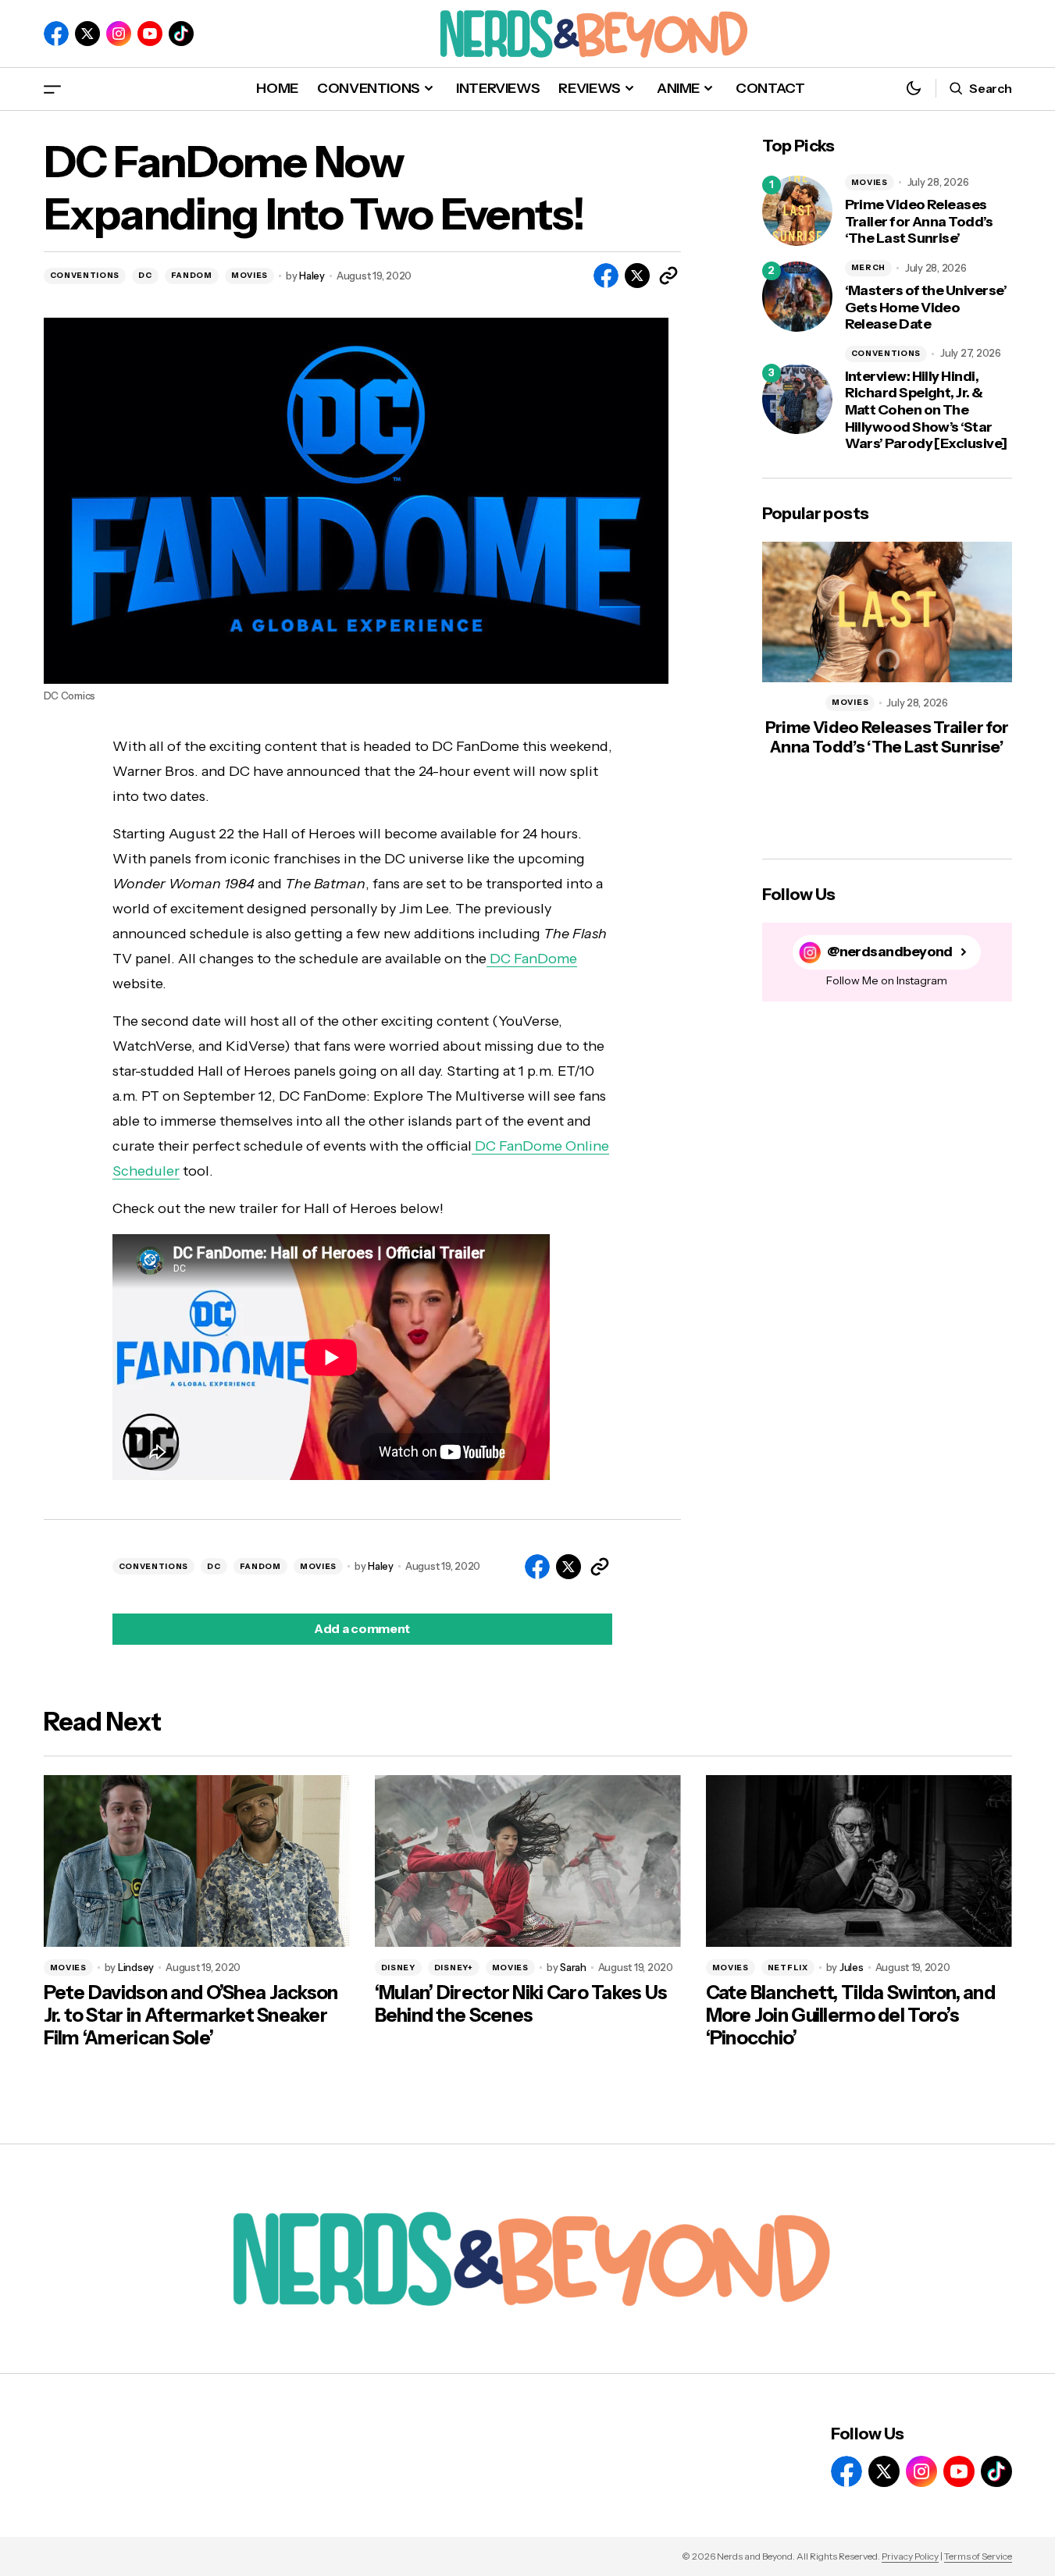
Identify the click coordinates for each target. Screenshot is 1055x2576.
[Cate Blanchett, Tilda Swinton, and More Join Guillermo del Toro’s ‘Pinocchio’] (859, 1861)
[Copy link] (668, 276)
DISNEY (398, 1968)
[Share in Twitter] (637, 276)
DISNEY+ (454, 1968)
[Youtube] (150, 34)
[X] (87, 34)
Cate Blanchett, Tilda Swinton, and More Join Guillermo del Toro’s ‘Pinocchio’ (851, 2016)
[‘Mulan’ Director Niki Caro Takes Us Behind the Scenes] (528, 1861)
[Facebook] (56, 34)
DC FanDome (532, 959)
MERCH (869, 267)
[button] (52, 89)
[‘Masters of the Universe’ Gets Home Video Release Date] (797, 297)
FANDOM (192, 275)
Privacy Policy (910, 2556)
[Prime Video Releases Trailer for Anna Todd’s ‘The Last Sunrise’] (797, 211)
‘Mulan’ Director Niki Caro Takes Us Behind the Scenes (521, 2004)
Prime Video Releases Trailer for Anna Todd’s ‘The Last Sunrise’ (919, 222)
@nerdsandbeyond (890, 952)
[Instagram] (119, 34)
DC (145, 275)
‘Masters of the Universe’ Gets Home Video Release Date (926, 308)
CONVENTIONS (85, 275)
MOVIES (249, 275)
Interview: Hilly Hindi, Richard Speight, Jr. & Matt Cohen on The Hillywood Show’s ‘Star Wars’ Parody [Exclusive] (926, 410)
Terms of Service (978, 2556)
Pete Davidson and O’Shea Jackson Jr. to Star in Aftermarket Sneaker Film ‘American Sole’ (191, 2016)
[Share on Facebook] (606, 276)
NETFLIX (788, 1968)
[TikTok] (181, 34)
